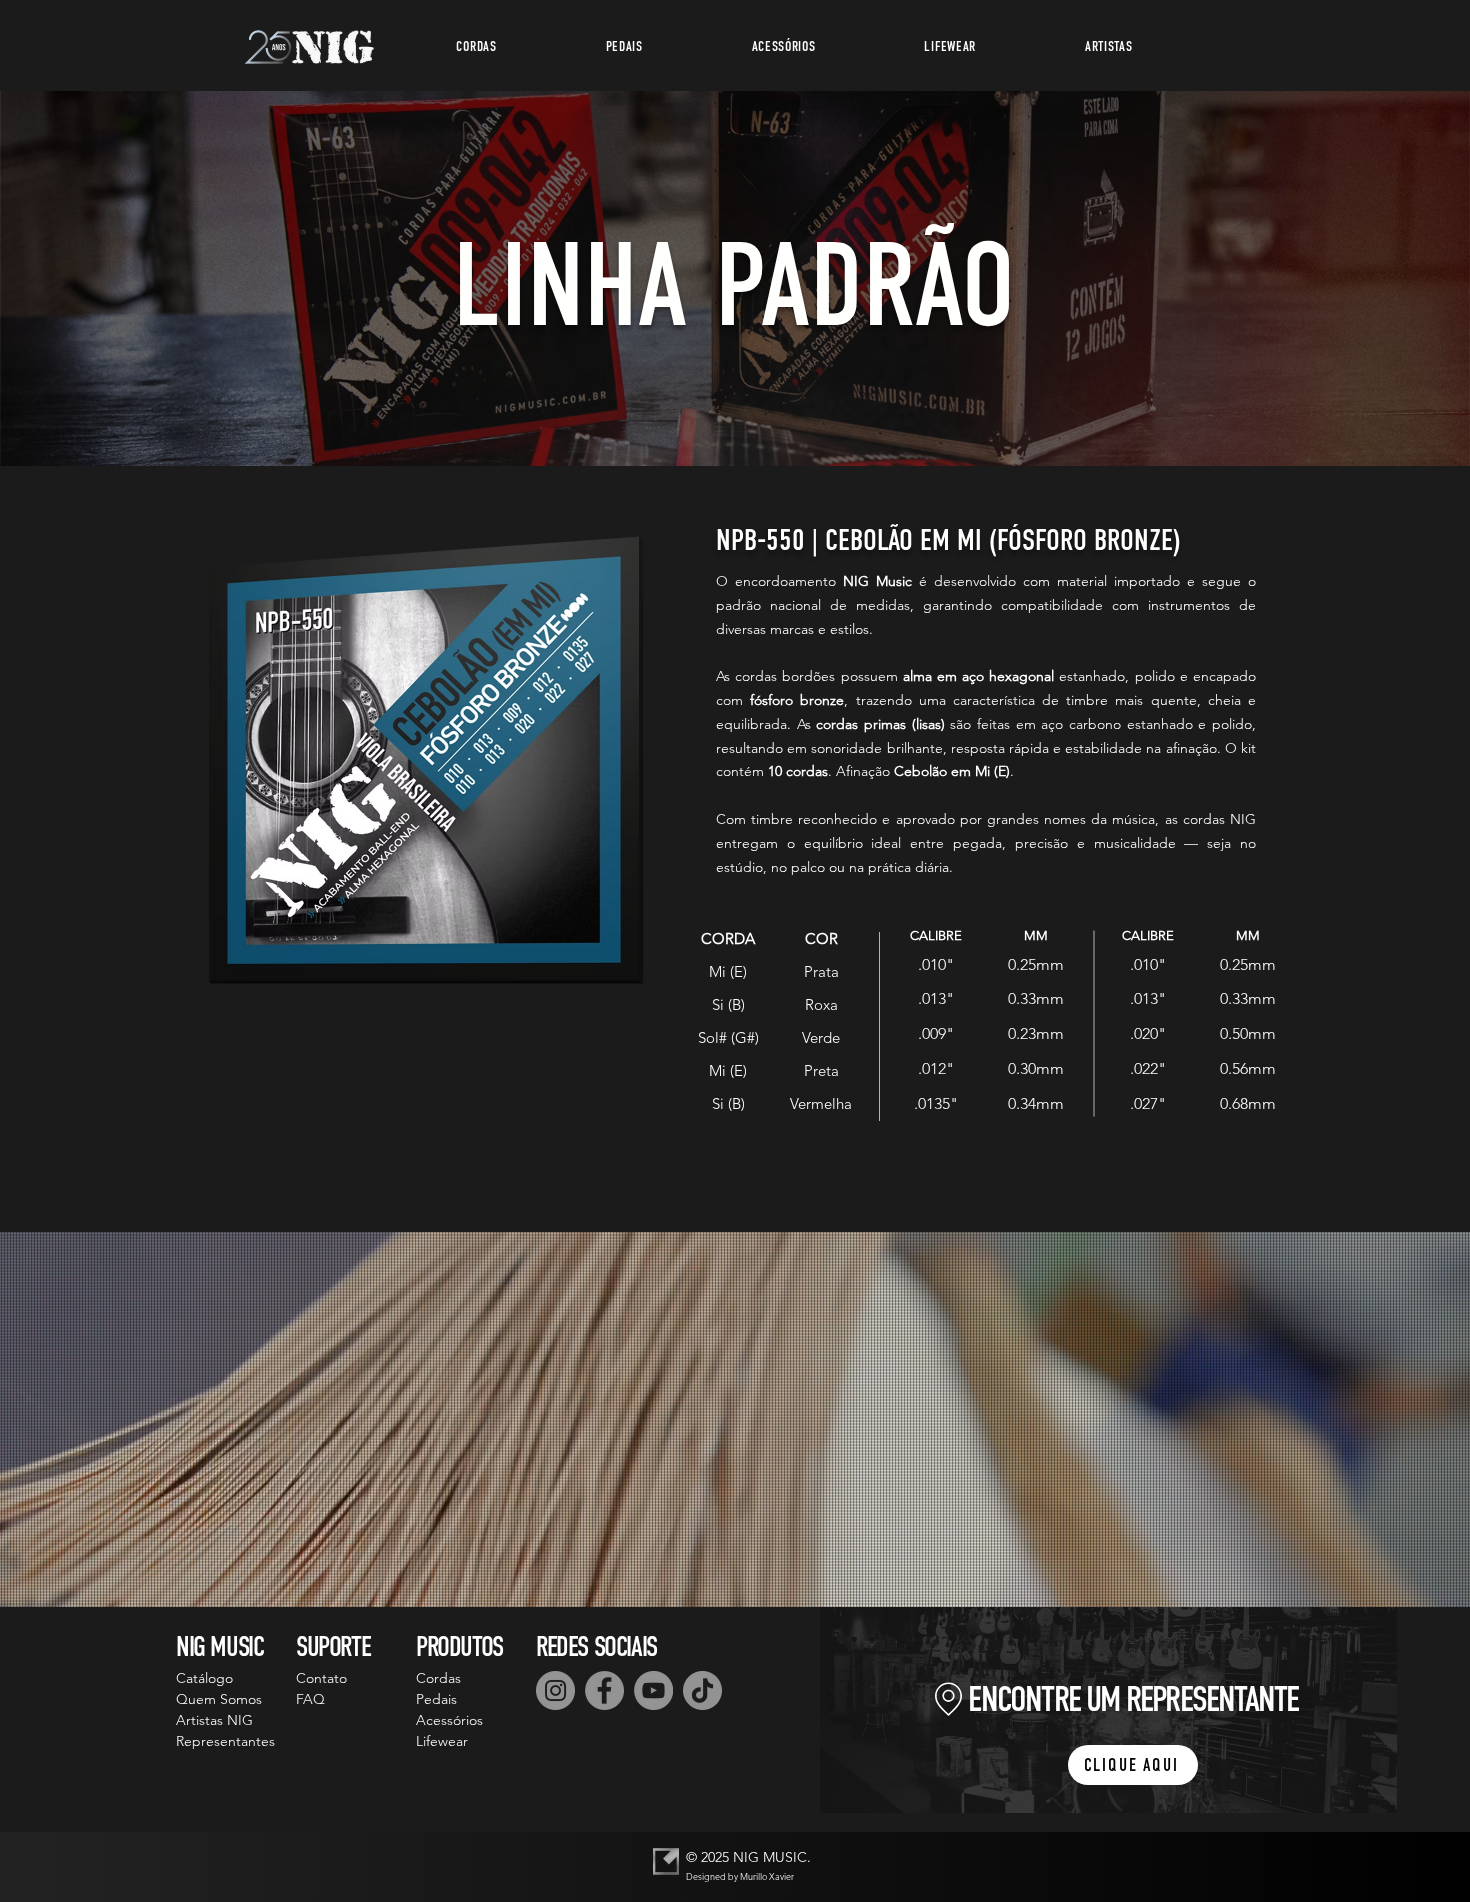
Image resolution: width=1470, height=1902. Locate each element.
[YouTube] (653, 1690)
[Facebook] (604, 1690)
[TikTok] (702, 1690)
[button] (476, 46)
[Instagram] (555, 1690)
